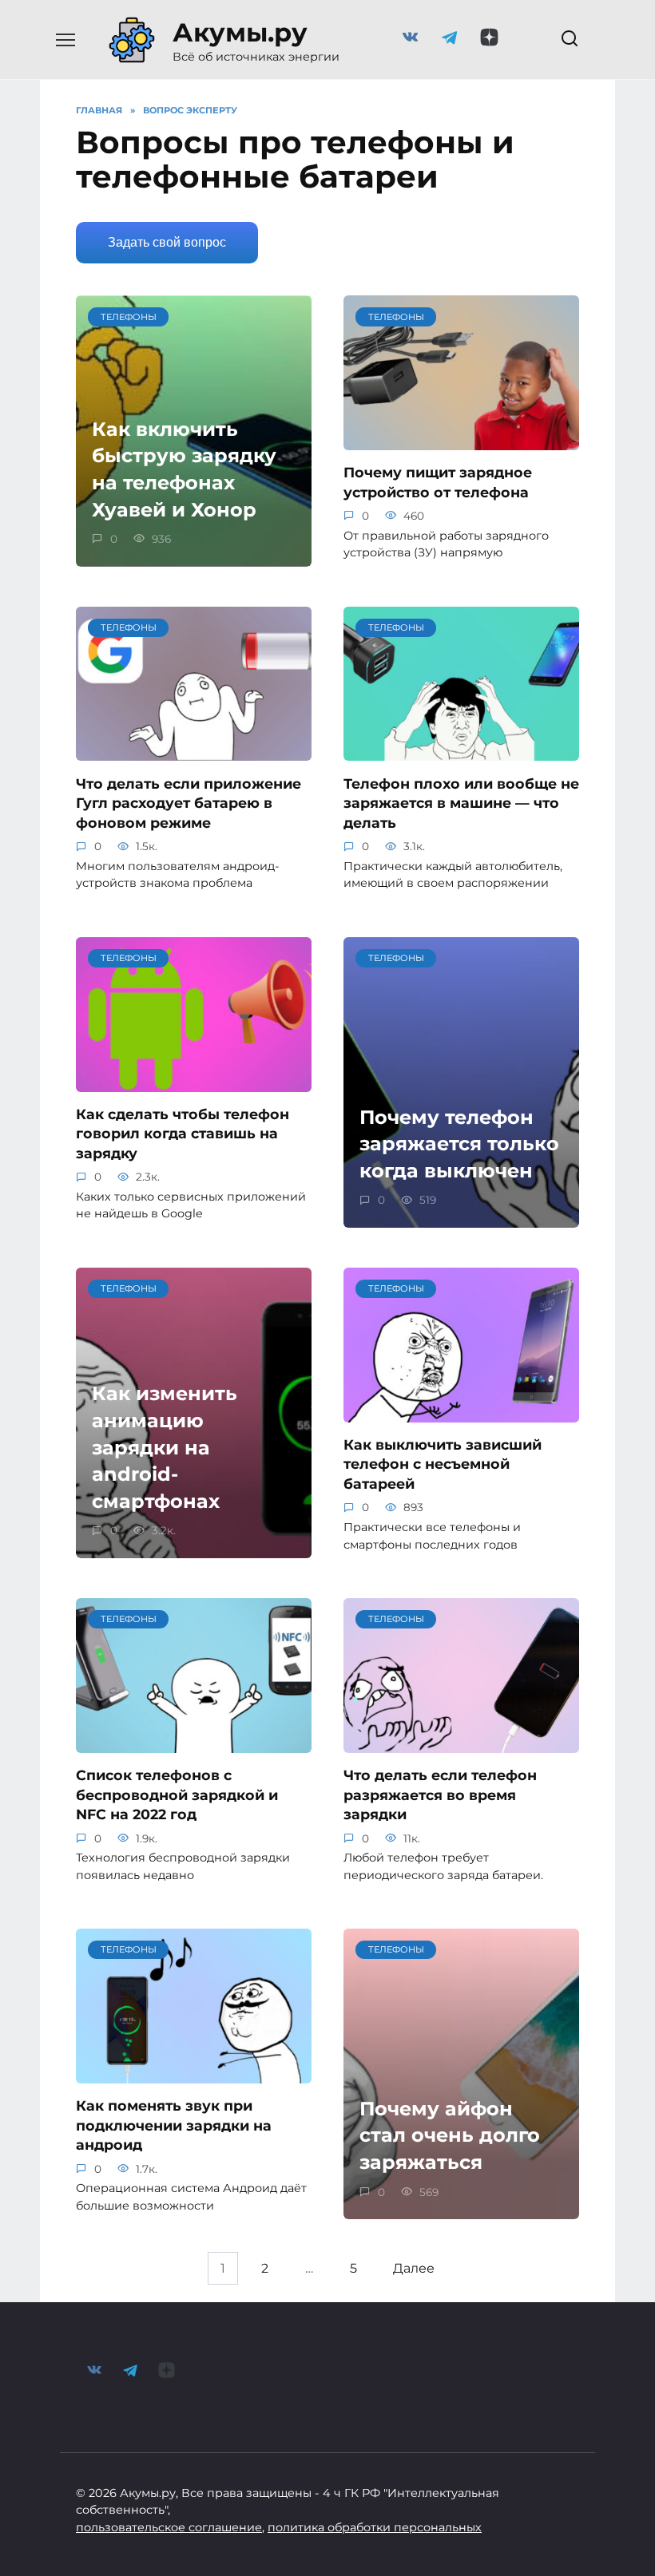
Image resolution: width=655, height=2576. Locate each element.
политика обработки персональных (375, 2527)
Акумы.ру (240, 32)
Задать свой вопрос (167, 242)
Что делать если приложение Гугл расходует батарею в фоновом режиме (189, 802)
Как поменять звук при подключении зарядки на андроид (174, 2125)
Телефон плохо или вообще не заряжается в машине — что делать (461, 802)
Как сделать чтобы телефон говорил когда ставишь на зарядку (183, 1134)
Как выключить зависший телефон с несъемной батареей (443, 1464)
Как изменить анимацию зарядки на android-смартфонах (165, 1448)
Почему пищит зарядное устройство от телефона (438, 482)
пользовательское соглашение (169, 2527)
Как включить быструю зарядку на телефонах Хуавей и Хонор (184, 469)
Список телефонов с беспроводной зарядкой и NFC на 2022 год (177, 1794)
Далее (414, 2268)
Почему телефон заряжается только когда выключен (459, 1144)
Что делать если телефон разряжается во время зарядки (440, 1794)
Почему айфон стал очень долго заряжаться (450, 2135)
